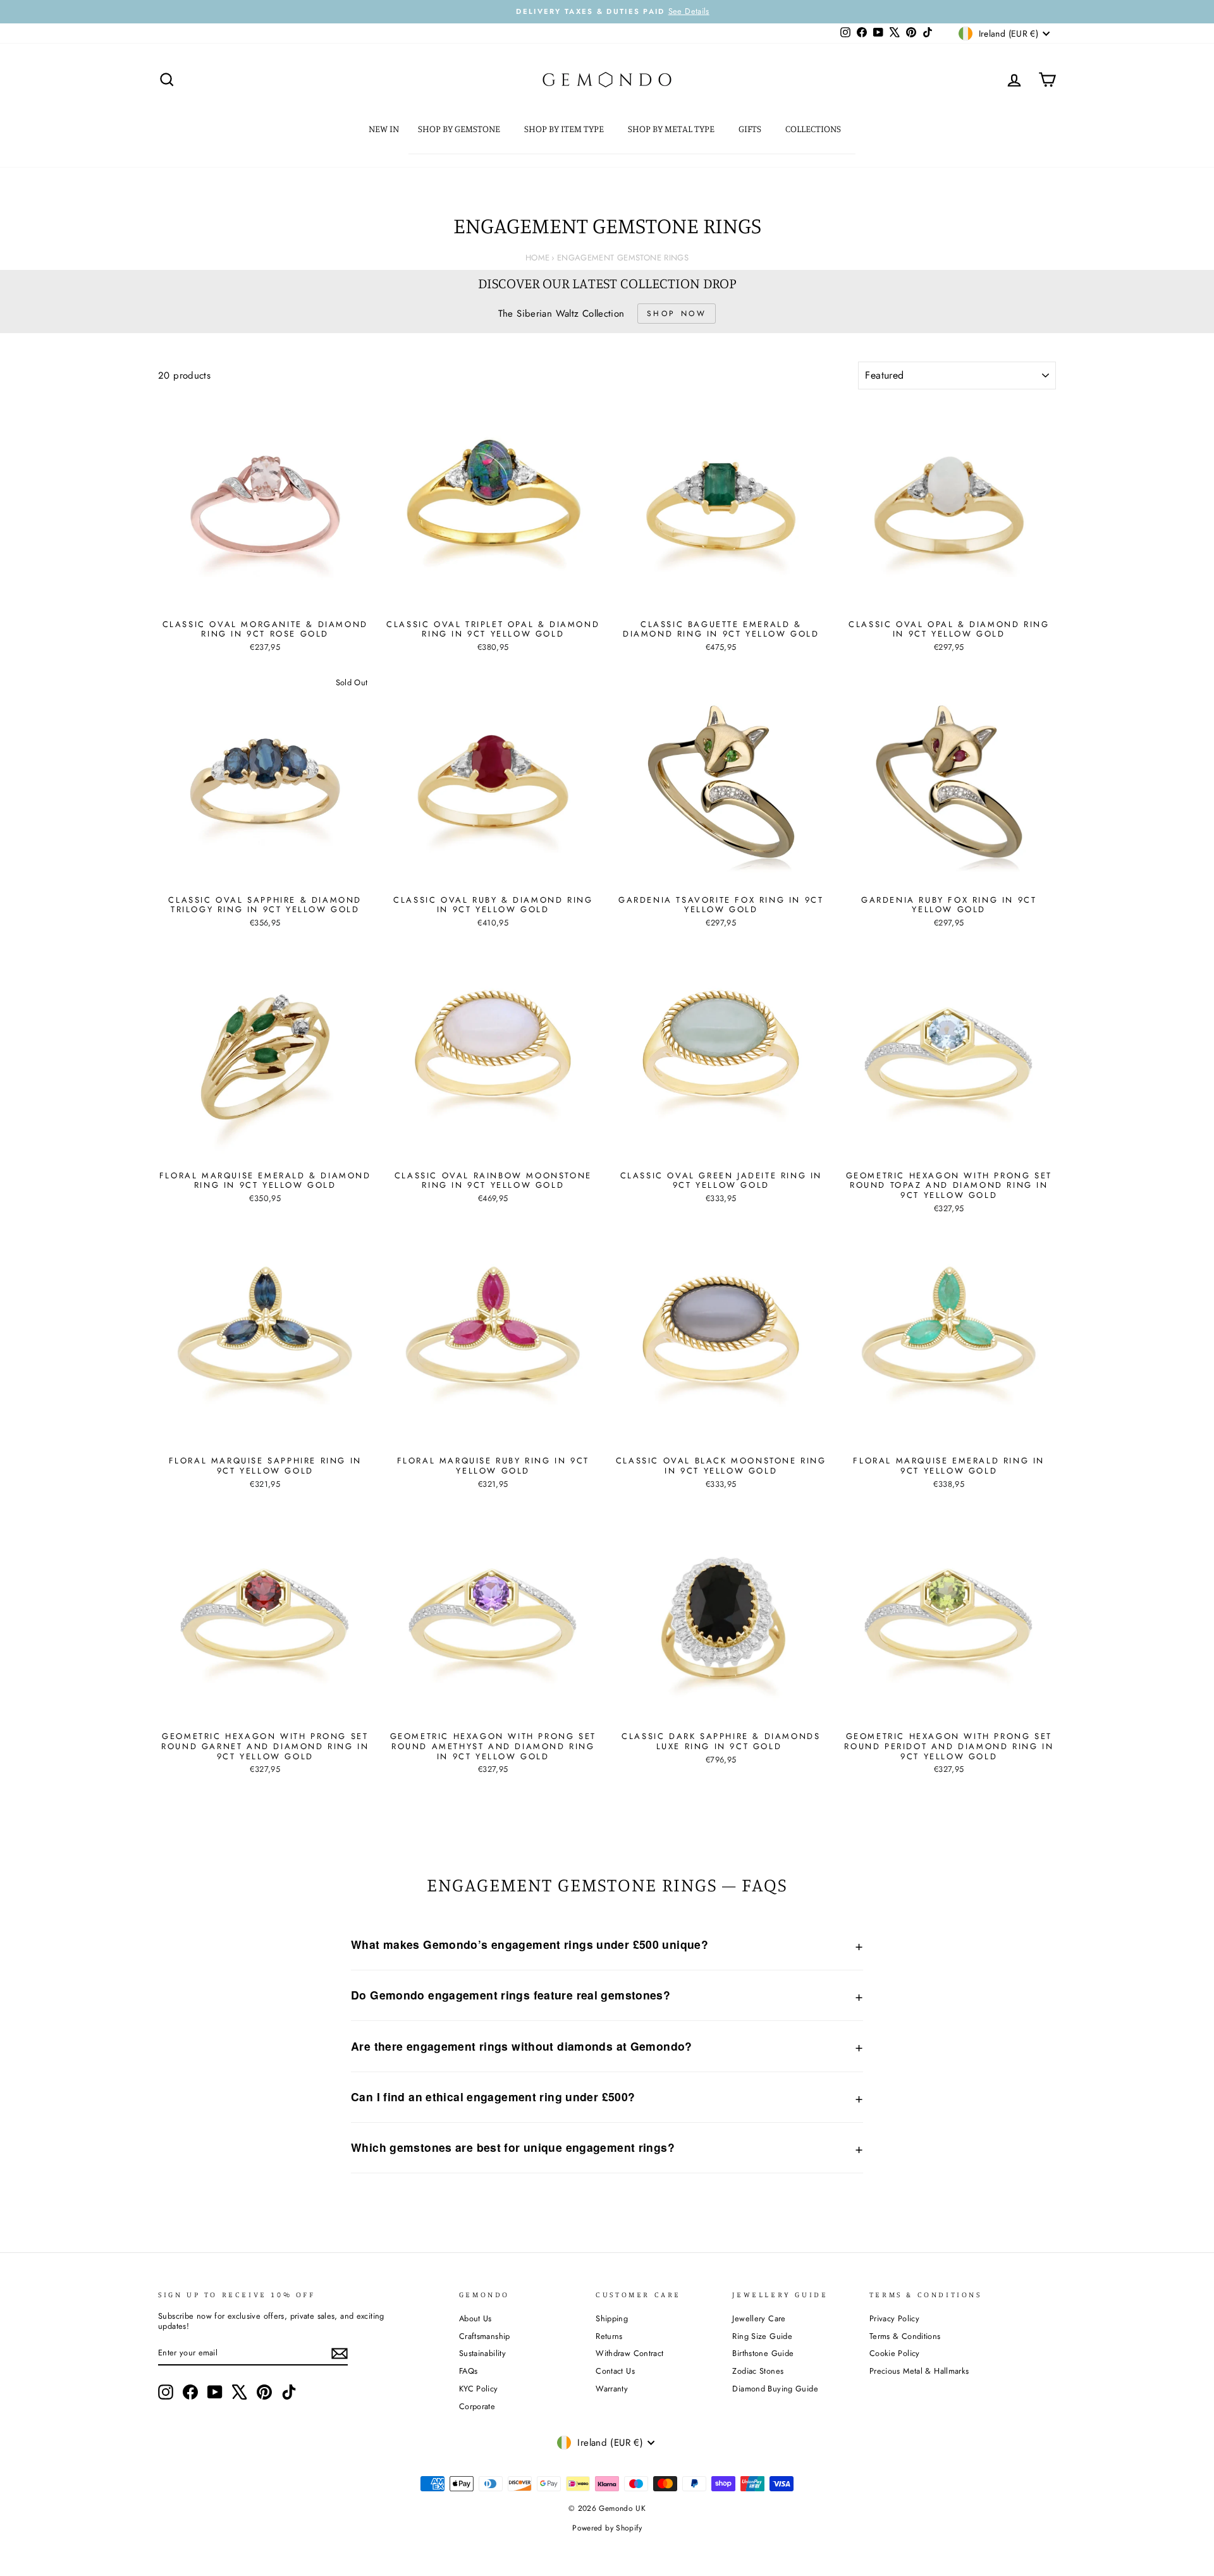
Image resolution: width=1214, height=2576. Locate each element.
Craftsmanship (485, 2336)
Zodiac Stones (758, 2371)
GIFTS (751, 129)
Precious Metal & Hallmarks (919, 2371)
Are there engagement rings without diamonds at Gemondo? (522, 2046)
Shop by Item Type (565, 129)
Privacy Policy (894, 2318)
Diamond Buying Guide (775, 2389)
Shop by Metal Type (672, 129)
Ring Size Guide (762, 2336)
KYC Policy (479, 2389)
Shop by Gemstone (460, 129)
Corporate (477, 2406)
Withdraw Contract (629, 2353)
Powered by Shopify (607, 2528)
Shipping (612, 2318)
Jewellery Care (759, 2318)
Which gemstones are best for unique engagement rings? (513, 2147)
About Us (475, 2318)
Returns (609, 2336)
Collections (814, 129)
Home (538, 258)
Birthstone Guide (763, 2353)
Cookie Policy (895, 2353)
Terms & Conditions (905, 2336)
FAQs (469, 2371)
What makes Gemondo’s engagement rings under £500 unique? (530, 1944)
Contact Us (615, 2371)
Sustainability (482, 2353)
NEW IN (384, 129)
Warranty (612, 2389)
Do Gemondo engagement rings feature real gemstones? (511, 1995)
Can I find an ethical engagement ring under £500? (493, 2097)
